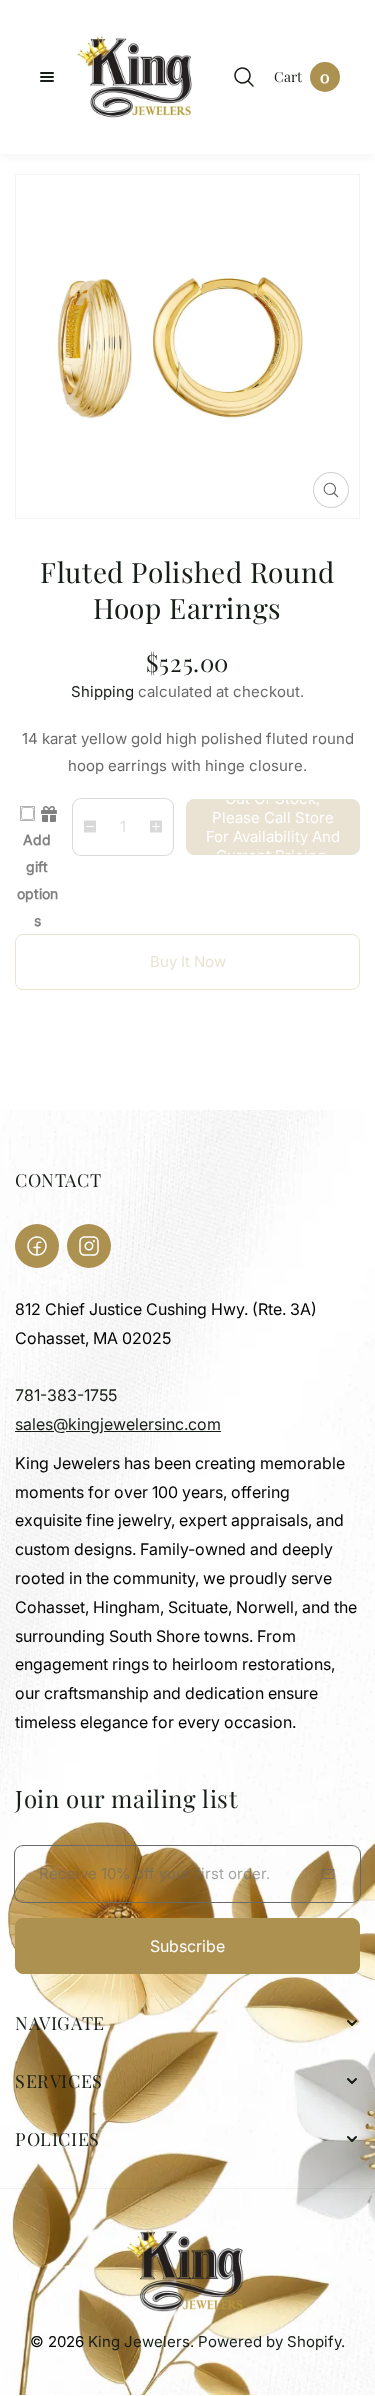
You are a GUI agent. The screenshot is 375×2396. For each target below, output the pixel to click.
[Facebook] (37, 1246)
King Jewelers (139, 2341)
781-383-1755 (66, 1395)
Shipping (102, 691)
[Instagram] (89, 1246)
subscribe (187, 1946)
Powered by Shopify (269, 2341)
